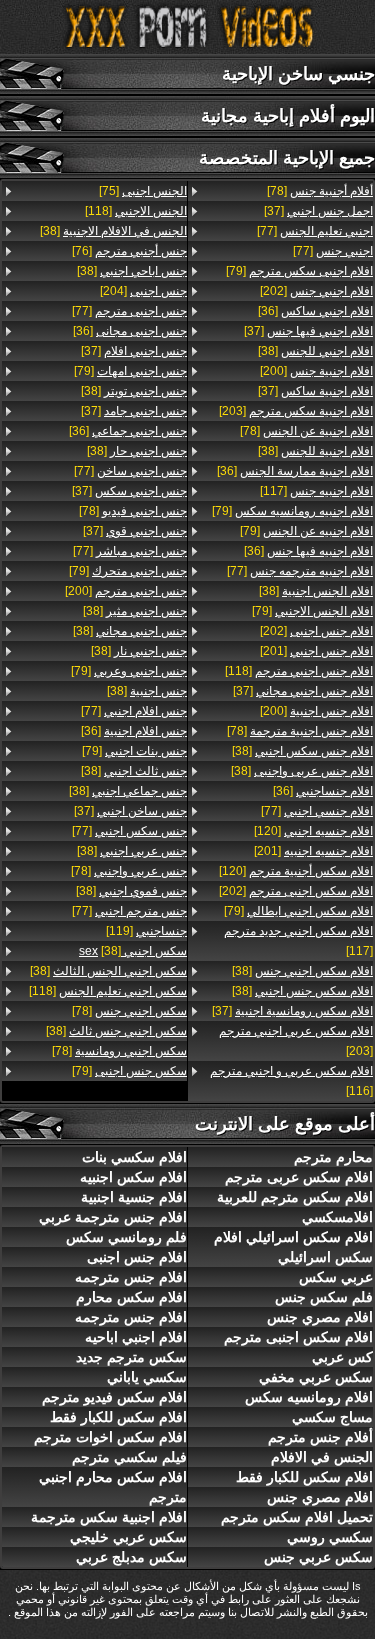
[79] (299, 271)
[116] (291, 1081)
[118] (299, 671)
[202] (316, 291)
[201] (316, 651)
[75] (143, 191)
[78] (320, 191)
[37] (318, 211)
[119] (146, 931)
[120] (313, 831)
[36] (315, 311)
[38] (315, 351)
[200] (316, 371)
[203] (296, 411)
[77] (315, 231)
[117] (316, 491)
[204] (143, 291)
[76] (129, 251)
